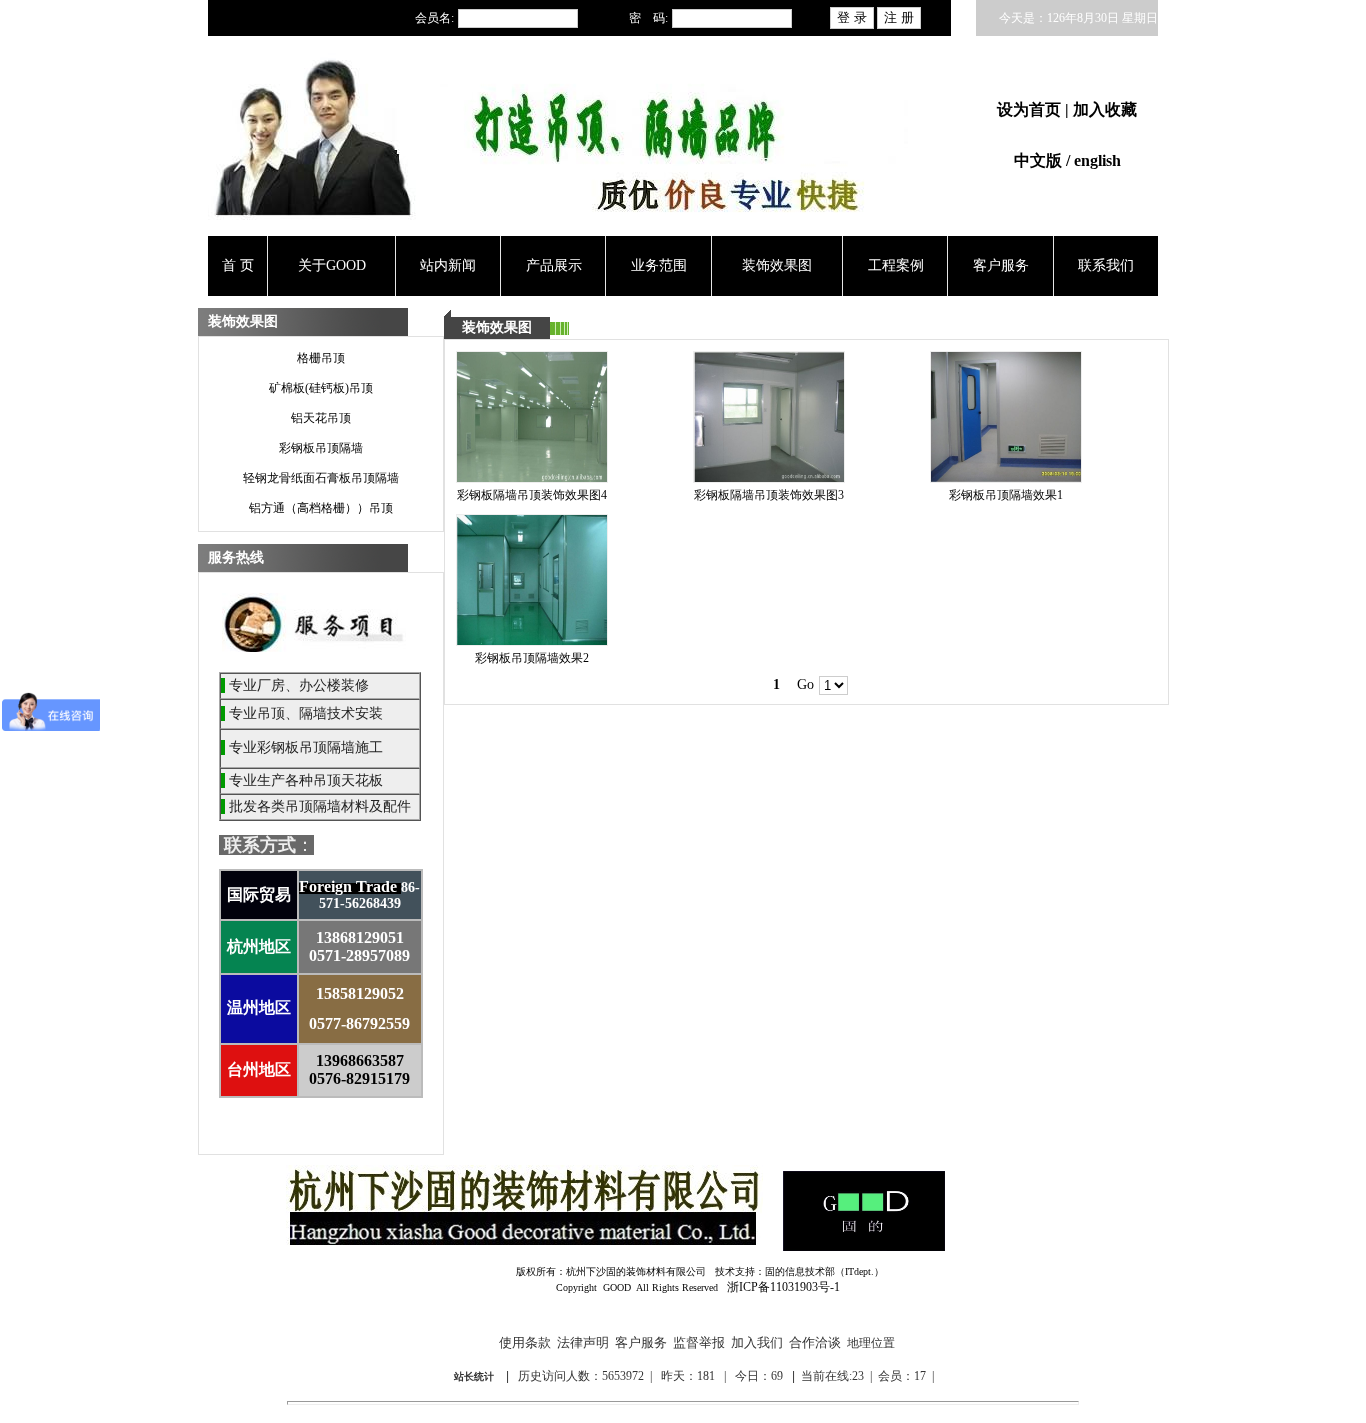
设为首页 (1031, 109)
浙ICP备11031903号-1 (783, 1287)
